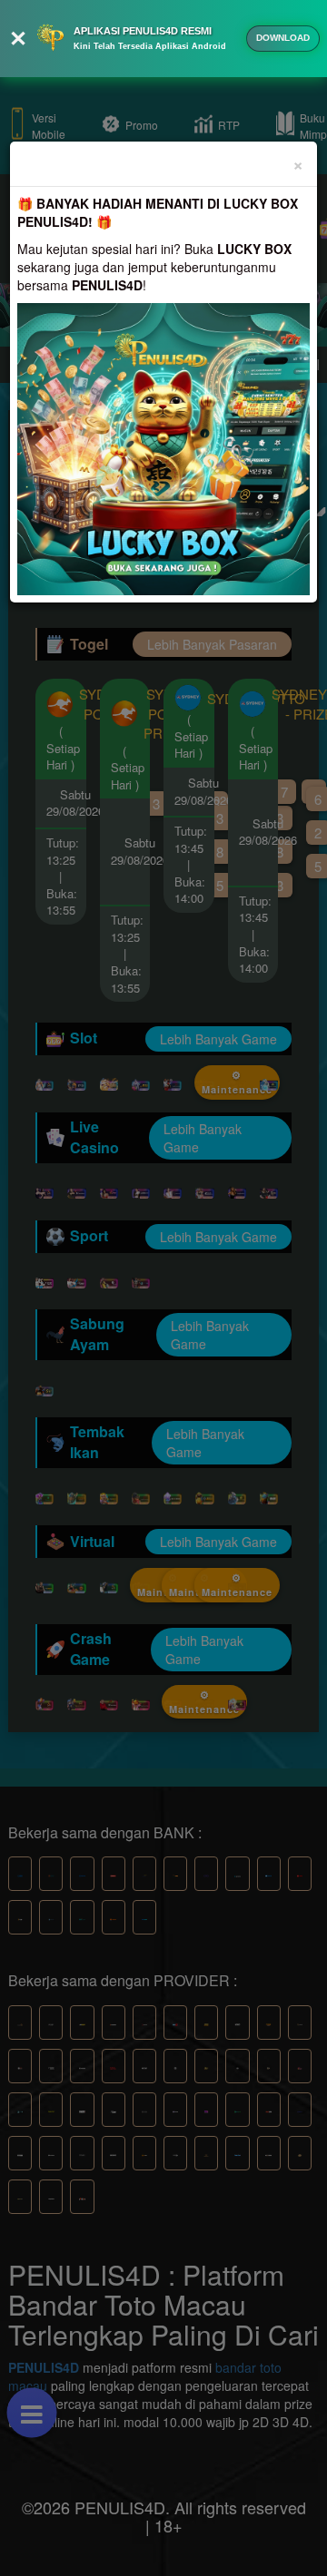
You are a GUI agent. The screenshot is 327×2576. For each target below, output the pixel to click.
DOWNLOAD (283, 38)
